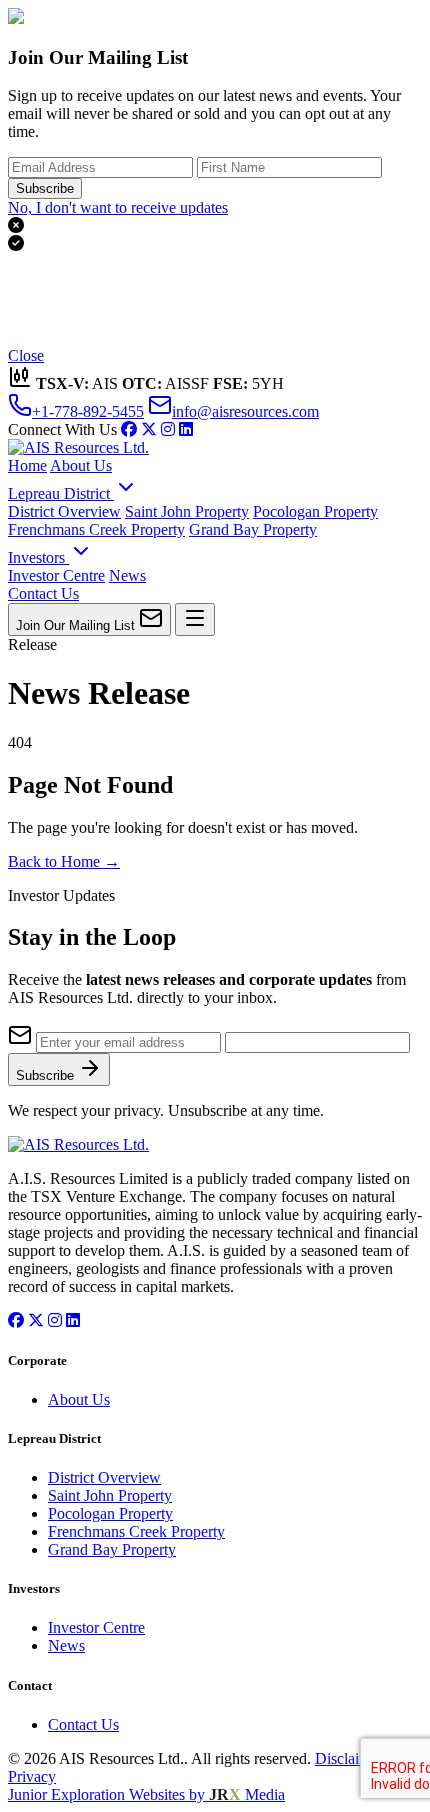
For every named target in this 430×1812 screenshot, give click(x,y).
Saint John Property (187, 511)
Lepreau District (61, 493)
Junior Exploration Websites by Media (146, 1794)
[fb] (129, 429)
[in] (168, 429)
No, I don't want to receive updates (118, 207)
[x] (149, 429)
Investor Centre (56, 575)
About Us (81, 465)
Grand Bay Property (253, 529)
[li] (186, 429)
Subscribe (45, 188)
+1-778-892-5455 (88, 411)
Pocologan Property (315, 511)
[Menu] (195, 619)
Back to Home (64, 861)
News (127, 575)
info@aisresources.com (245, 411)
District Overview (64, 511)
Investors (38, 557)
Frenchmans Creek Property (96, 529)
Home (27, 465)
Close (26, 355)
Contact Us (43, 593)
